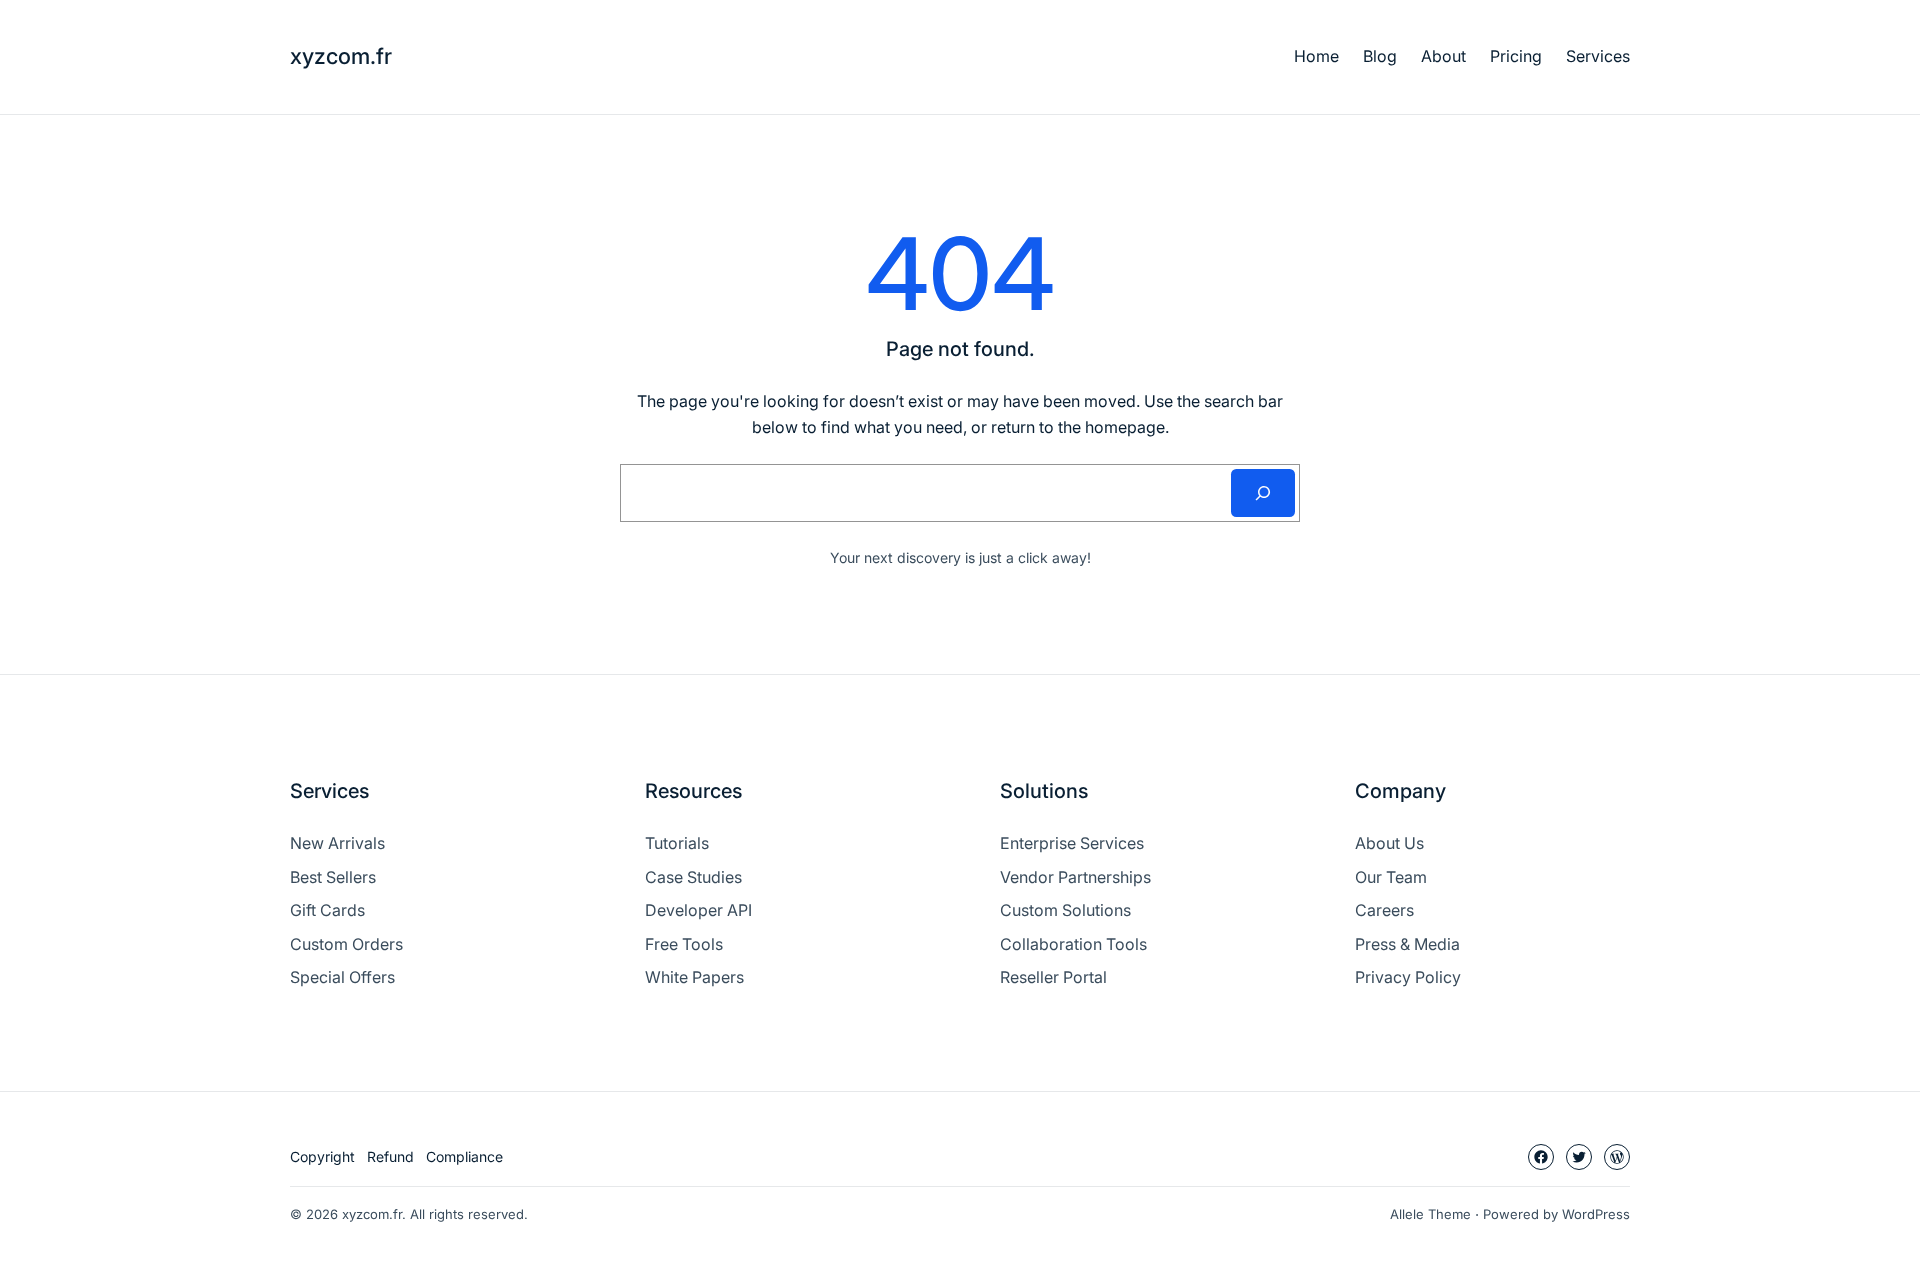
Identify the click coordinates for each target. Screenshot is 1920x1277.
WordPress (1596, 1214)
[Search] (1263, 493)
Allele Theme (1430, 1214)
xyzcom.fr (341, 56)
